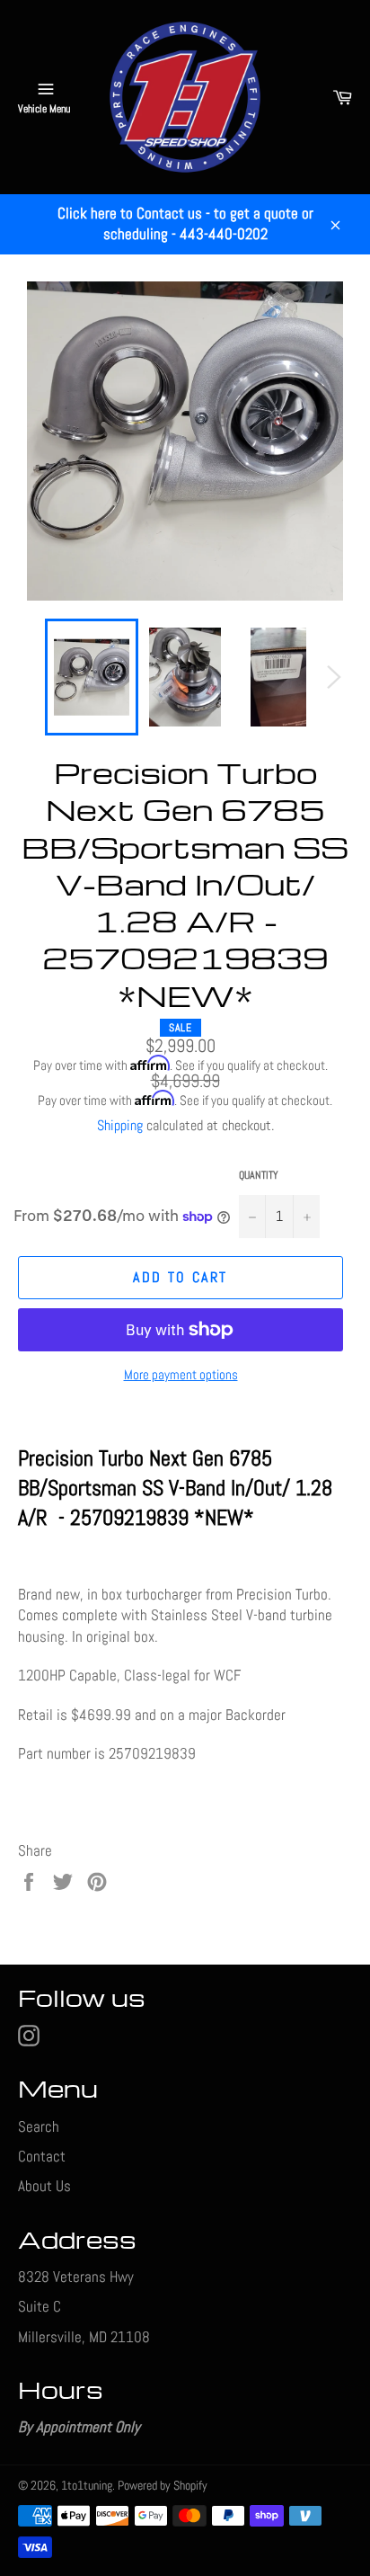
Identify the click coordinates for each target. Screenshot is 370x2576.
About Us (44, 2186)
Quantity (259, 1175)
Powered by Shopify (163, 2486)
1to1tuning (87, 2486)
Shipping (120, 1125)
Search (39, 2126)
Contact (42, 2156)
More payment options (181, 1374)
